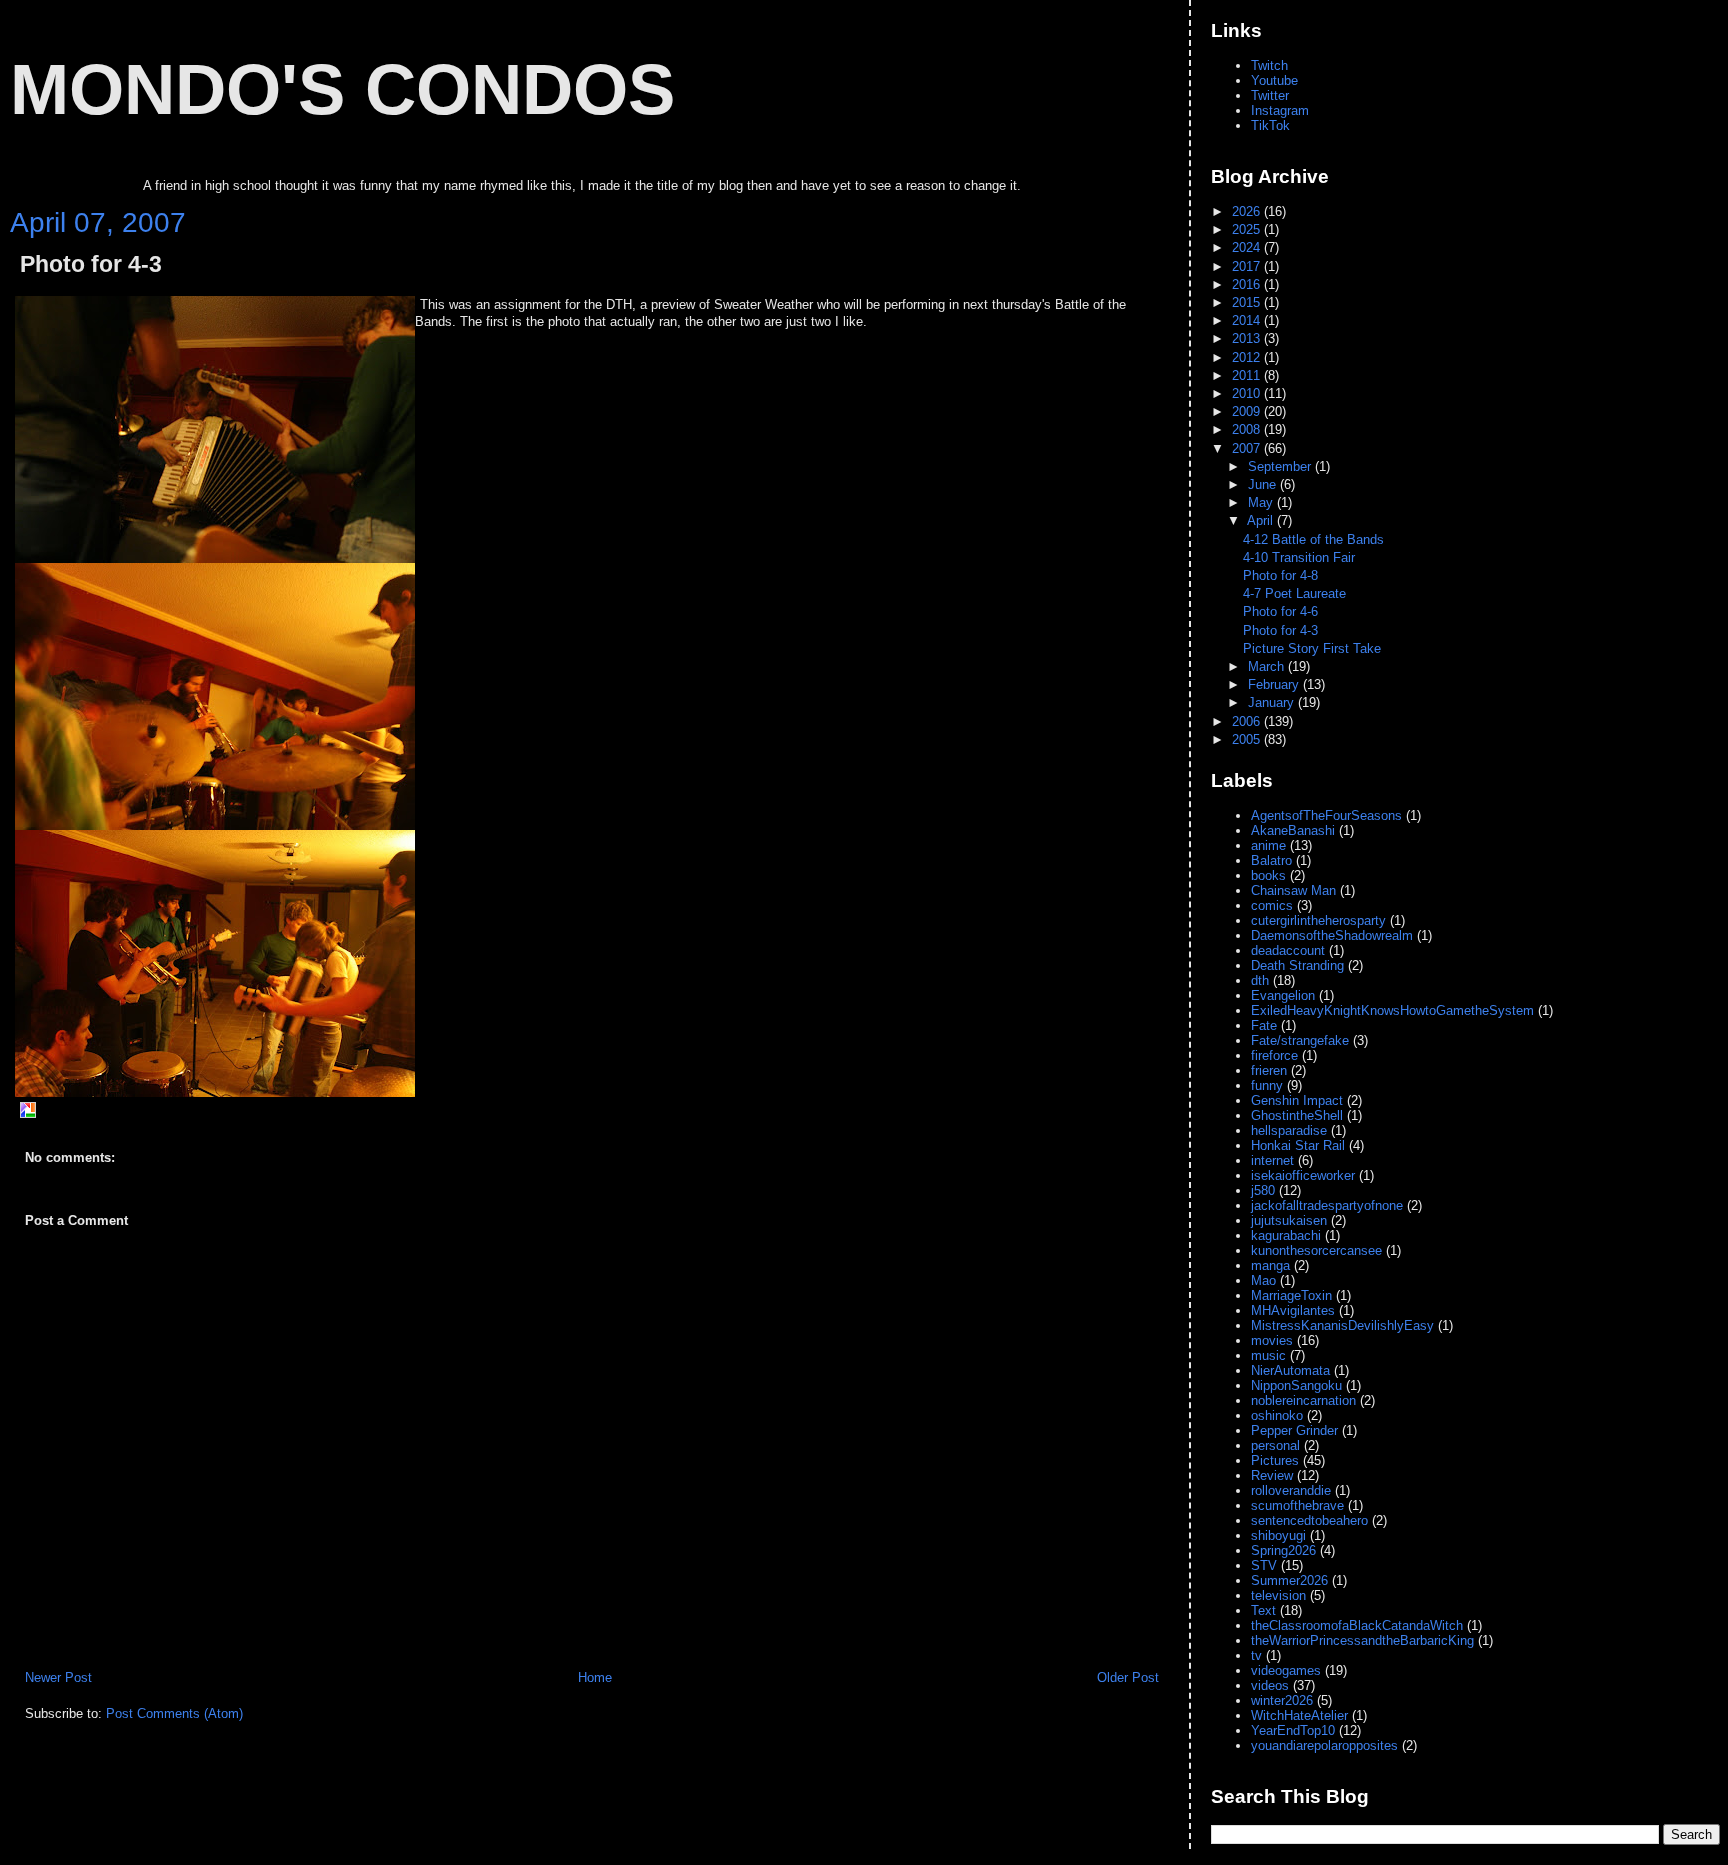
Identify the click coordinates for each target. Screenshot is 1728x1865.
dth (1260, 980)
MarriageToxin (1291, 1295)
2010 (1248, 393)
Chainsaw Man (1293, 890)
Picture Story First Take (1312, 648)
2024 (1248, 247)
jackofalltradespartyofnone (1327, 1205)
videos (1270, 1685)
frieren (1269, 1070)
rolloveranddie (1291, 1490)
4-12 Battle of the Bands (1313, 539)
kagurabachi (1286, 1235)
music (1268, 1355)
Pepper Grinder (1294, 1430)
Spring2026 (1283, 1550)
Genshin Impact (1297, 1100)
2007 (1248, 448)
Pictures (1275, 1460)
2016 (1248, 284)
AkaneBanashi (1293, 830)
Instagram (1280, 110)
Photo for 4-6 (1280, 611)
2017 (1248, 266)
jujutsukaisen (1289, 1220)
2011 (1248, 375)
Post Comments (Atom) (174, 1713)
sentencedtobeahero (1309, 1520)
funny (1267, 1085)
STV (1264, 1565)
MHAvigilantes (1293, 1310)
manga (1270, 1265)
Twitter (1270, 95)
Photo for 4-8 (1280, 575)
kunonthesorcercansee (1316, 1250)
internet (1272, 1160)
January (1273, 702)
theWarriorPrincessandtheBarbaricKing (1362, 1640)
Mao (1263, 1280)
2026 (1248, 211)
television (1278, 1595)
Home (595, 1677)
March (1268, 666)
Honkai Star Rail (1298, 1145)
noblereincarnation (1303, 1400)
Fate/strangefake (1300, 1040)
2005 (1248, 739)
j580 (1263, 1190)
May (1262, 502)
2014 (1248, 320)
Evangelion (1283, 995)
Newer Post (58, 1677)
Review (1272, 1475)
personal (1275, 1445)
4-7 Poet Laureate (1294, 593)
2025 (1248, 229)
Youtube (1274, 80)
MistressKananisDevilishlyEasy (1342, 1325)
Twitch (1269, 65)
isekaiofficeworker (1303, 1175)
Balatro (1271, 860)
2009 (1248, 411)
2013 (1248, 338)
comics (1272, 905)
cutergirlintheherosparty (1318, 920)
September (1281, 466)
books (1268, 875)
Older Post (1128, 1677)
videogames (1286, 1670)
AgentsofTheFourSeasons (1326, 815)
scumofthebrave (1297, 1505)
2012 (1248, 357)
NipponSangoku (1296, 1385)
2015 (1248, 302)
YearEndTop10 (1293, 1730)
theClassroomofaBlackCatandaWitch (1357, 1625)
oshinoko (1277, 1415)
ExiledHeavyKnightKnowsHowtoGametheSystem (1392, 1010)
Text (1263, 1610)
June (1264, 484)
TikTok (1270, 125)
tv (1256, 1655)
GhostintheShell (1297, 1115)
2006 (1248, 721)
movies (1272, 1340)
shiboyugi (1278, 1535)
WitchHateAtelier (1299, 1715)
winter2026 (1282, 1700)
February (1275, 684)
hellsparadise (1289, 1130)
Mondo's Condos (342, 89)
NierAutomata (1290, 1370)
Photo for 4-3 (91, 264)
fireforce (1274, 1055)
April (1262, 520)
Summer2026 (1289, 1580)
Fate (1264, 1025)
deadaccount (1288, 950)
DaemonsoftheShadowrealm (1332, 935)
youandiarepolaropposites (1324, 1745)
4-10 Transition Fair (1299, 557)
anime (1268, 845)
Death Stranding (1297, 965)
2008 (1248, 429)
